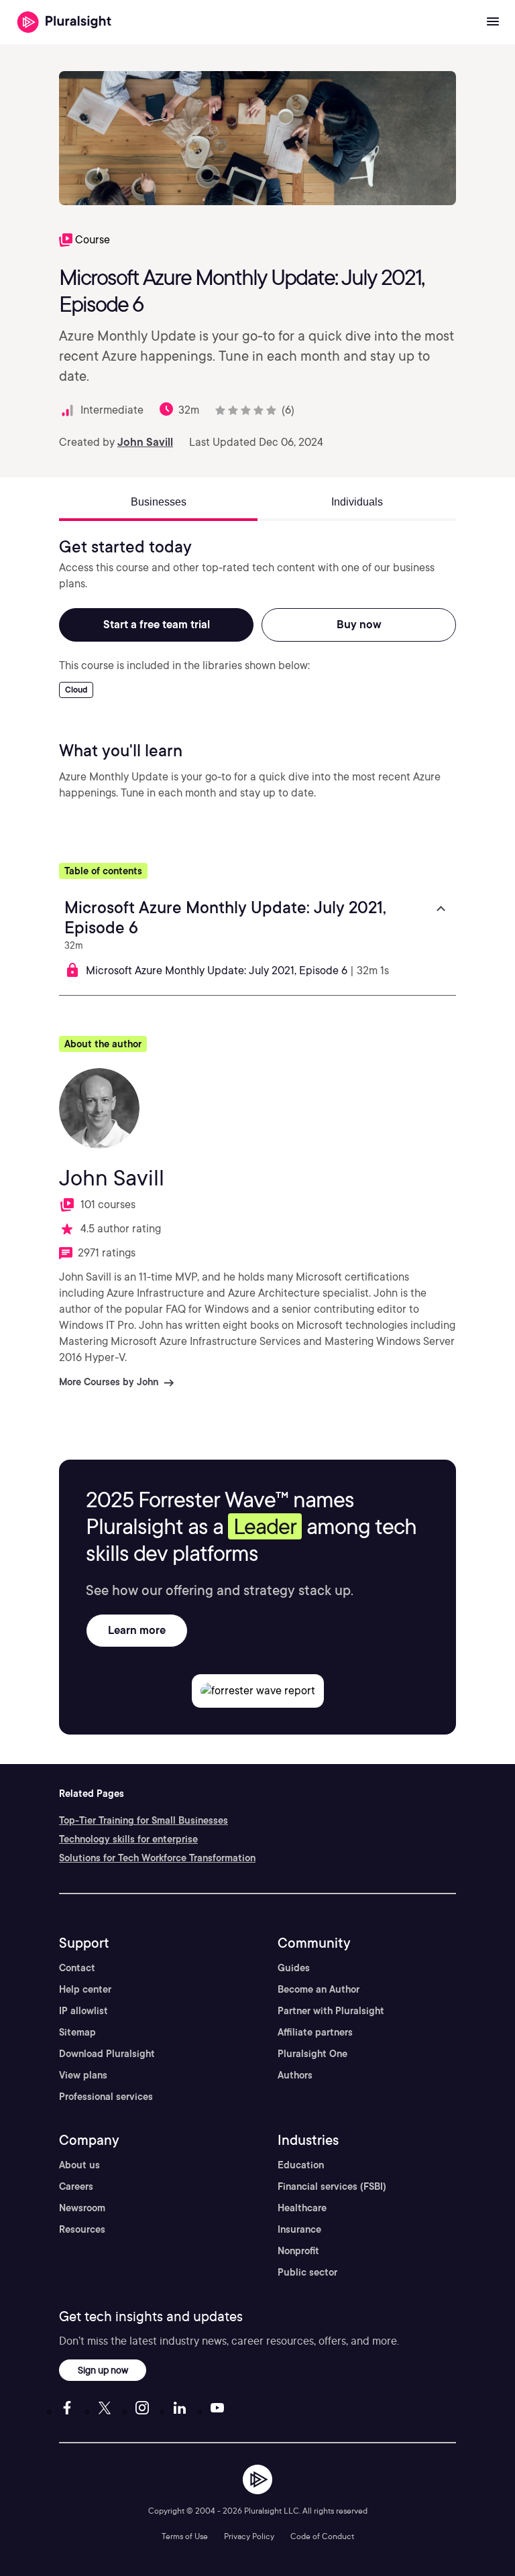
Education (301, 2165)
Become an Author (319, 1989)
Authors (295, 2075)
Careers (76, 2186)
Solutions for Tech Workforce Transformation (157, 1858)
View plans (83, 2075)
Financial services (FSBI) (332, 2186)
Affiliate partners (315, 2032)
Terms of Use (185, 2536)
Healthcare (302, 2208)
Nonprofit (298, 2251)
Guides (294, 1968)
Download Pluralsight (107, 2054)
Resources (82, 2229)
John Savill (145, 442)
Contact (77, 1968)
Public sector (307, 2272)
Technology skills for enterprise (128, 1839)
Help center (85, 1989)
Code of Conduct (322, 2536)
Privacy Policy (249, 2536)
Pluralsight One (312, 2054)
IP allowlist (83, 2011)
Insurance (299, 2229)
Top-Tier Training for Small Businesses (144, 1820)
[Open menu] (493, 22)
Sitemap (77, 2032)
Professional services (106, 2097)
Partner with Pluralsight (331, 2011)
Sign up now (103, 2370)
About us (79, 2165)
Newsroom (82, 2208)
